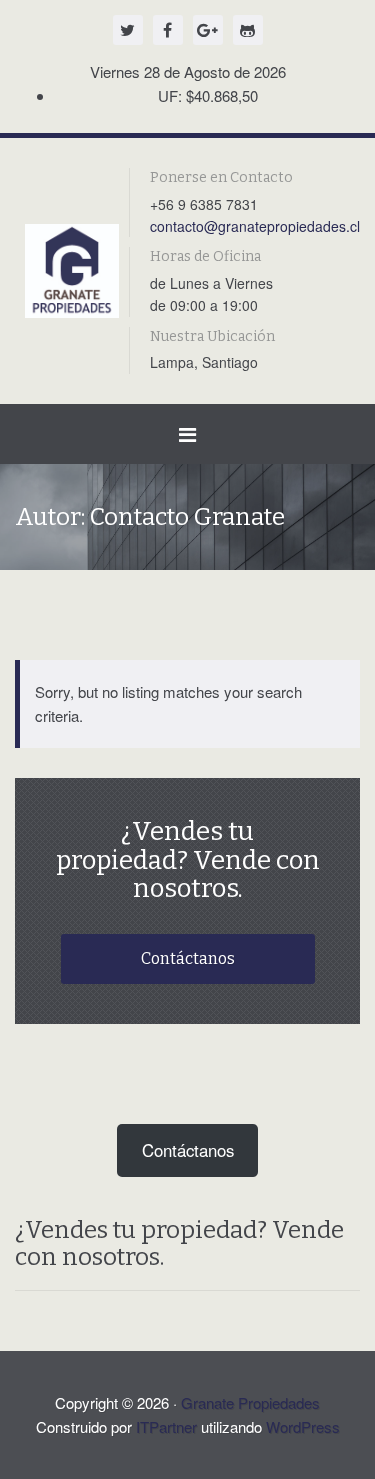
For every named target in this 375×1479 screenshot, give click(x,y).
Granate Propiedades (250, 1402)
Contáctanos (188, 958)
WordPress (303, 1426)
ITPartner (166, 1426)
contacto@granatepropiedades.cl (255, 226)
